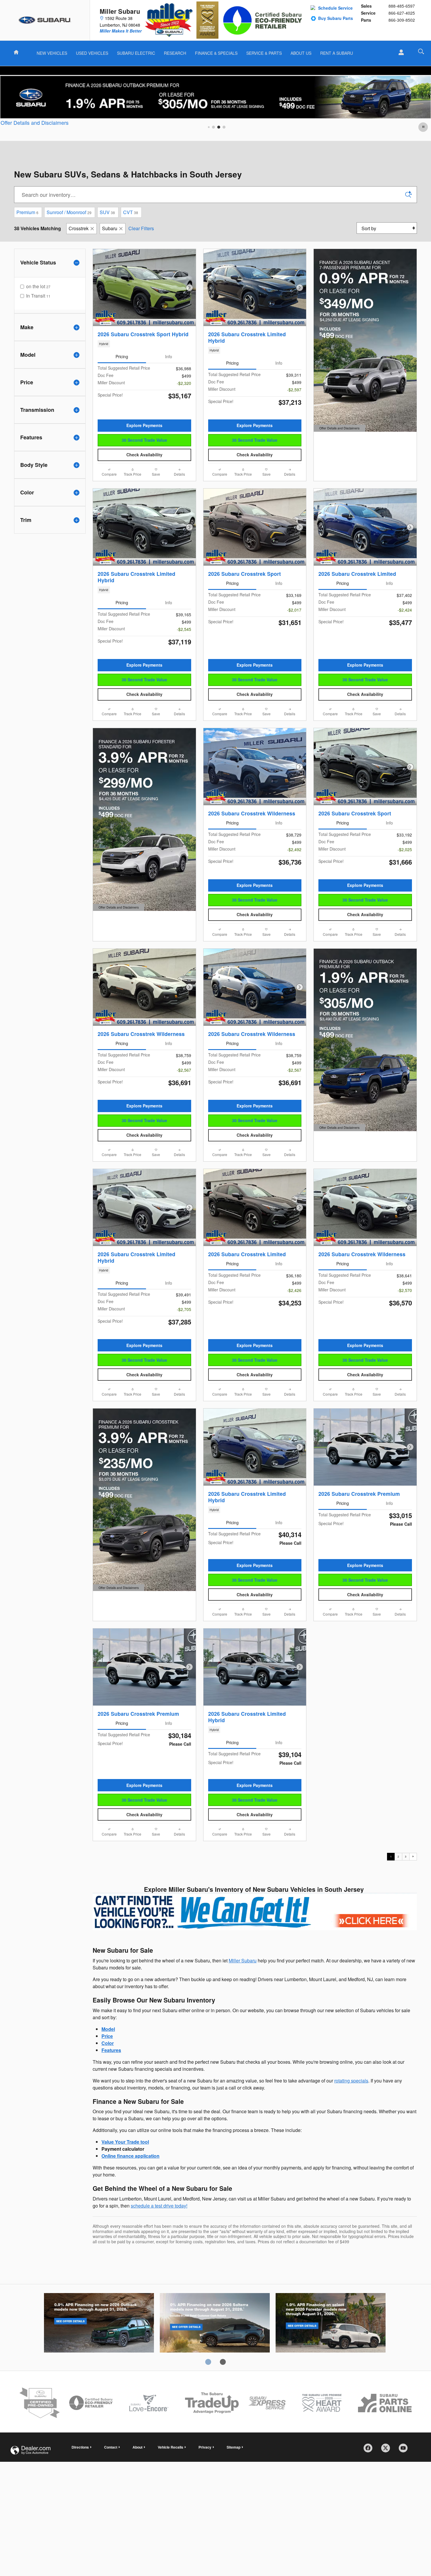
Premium (27, 212)
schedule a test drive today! (159, 2206)
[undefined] (255, 1911)
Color (108, 2043)
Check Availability (144, 455)
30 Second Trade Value (144, 440)
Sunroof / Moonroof (69, 212)
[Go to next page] (413, 1857)
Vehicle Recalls (170, 2447)
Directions (80, 2447)
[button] (144, 344)
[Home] (45, 20)
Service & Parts (264, 53)
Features (111, 2050)
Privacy (205, 2447)
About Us (301, 53)
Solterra (215, 2324)
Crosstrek (79, 228)
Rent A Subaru (337, 53)
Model (108, 2029)
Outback (99, 2324)
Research (175, 53)
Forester (331, 2324)
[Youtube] (405, 2450)
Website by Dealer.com (30, 2450)
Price (107, 2036)
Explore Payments (144, 425)
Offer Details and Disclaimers (35, 123)
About (138, 2447)
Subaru (110, 228)
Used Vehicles (92, 53)
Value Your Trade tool (125, 2142)
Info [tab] (169, 356)
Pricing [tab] (122, 356)
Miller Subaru (243, 1960)
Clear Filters (141, 228)
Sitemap (234, 2447)
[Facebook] (370, 2450)
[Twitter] (388, 2450)
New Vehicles (52, 53)
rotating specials (351, 2081)
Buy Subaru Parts (336, 18)
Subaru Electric (136, 53)
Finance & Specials (216, 53)
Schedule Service (335, 8)
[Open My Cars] (399, 52)
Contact (111, 2447)
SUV (107, 212)
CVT (131, 212)
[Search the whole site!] (421, 51)
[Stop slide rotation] (424, 127)
